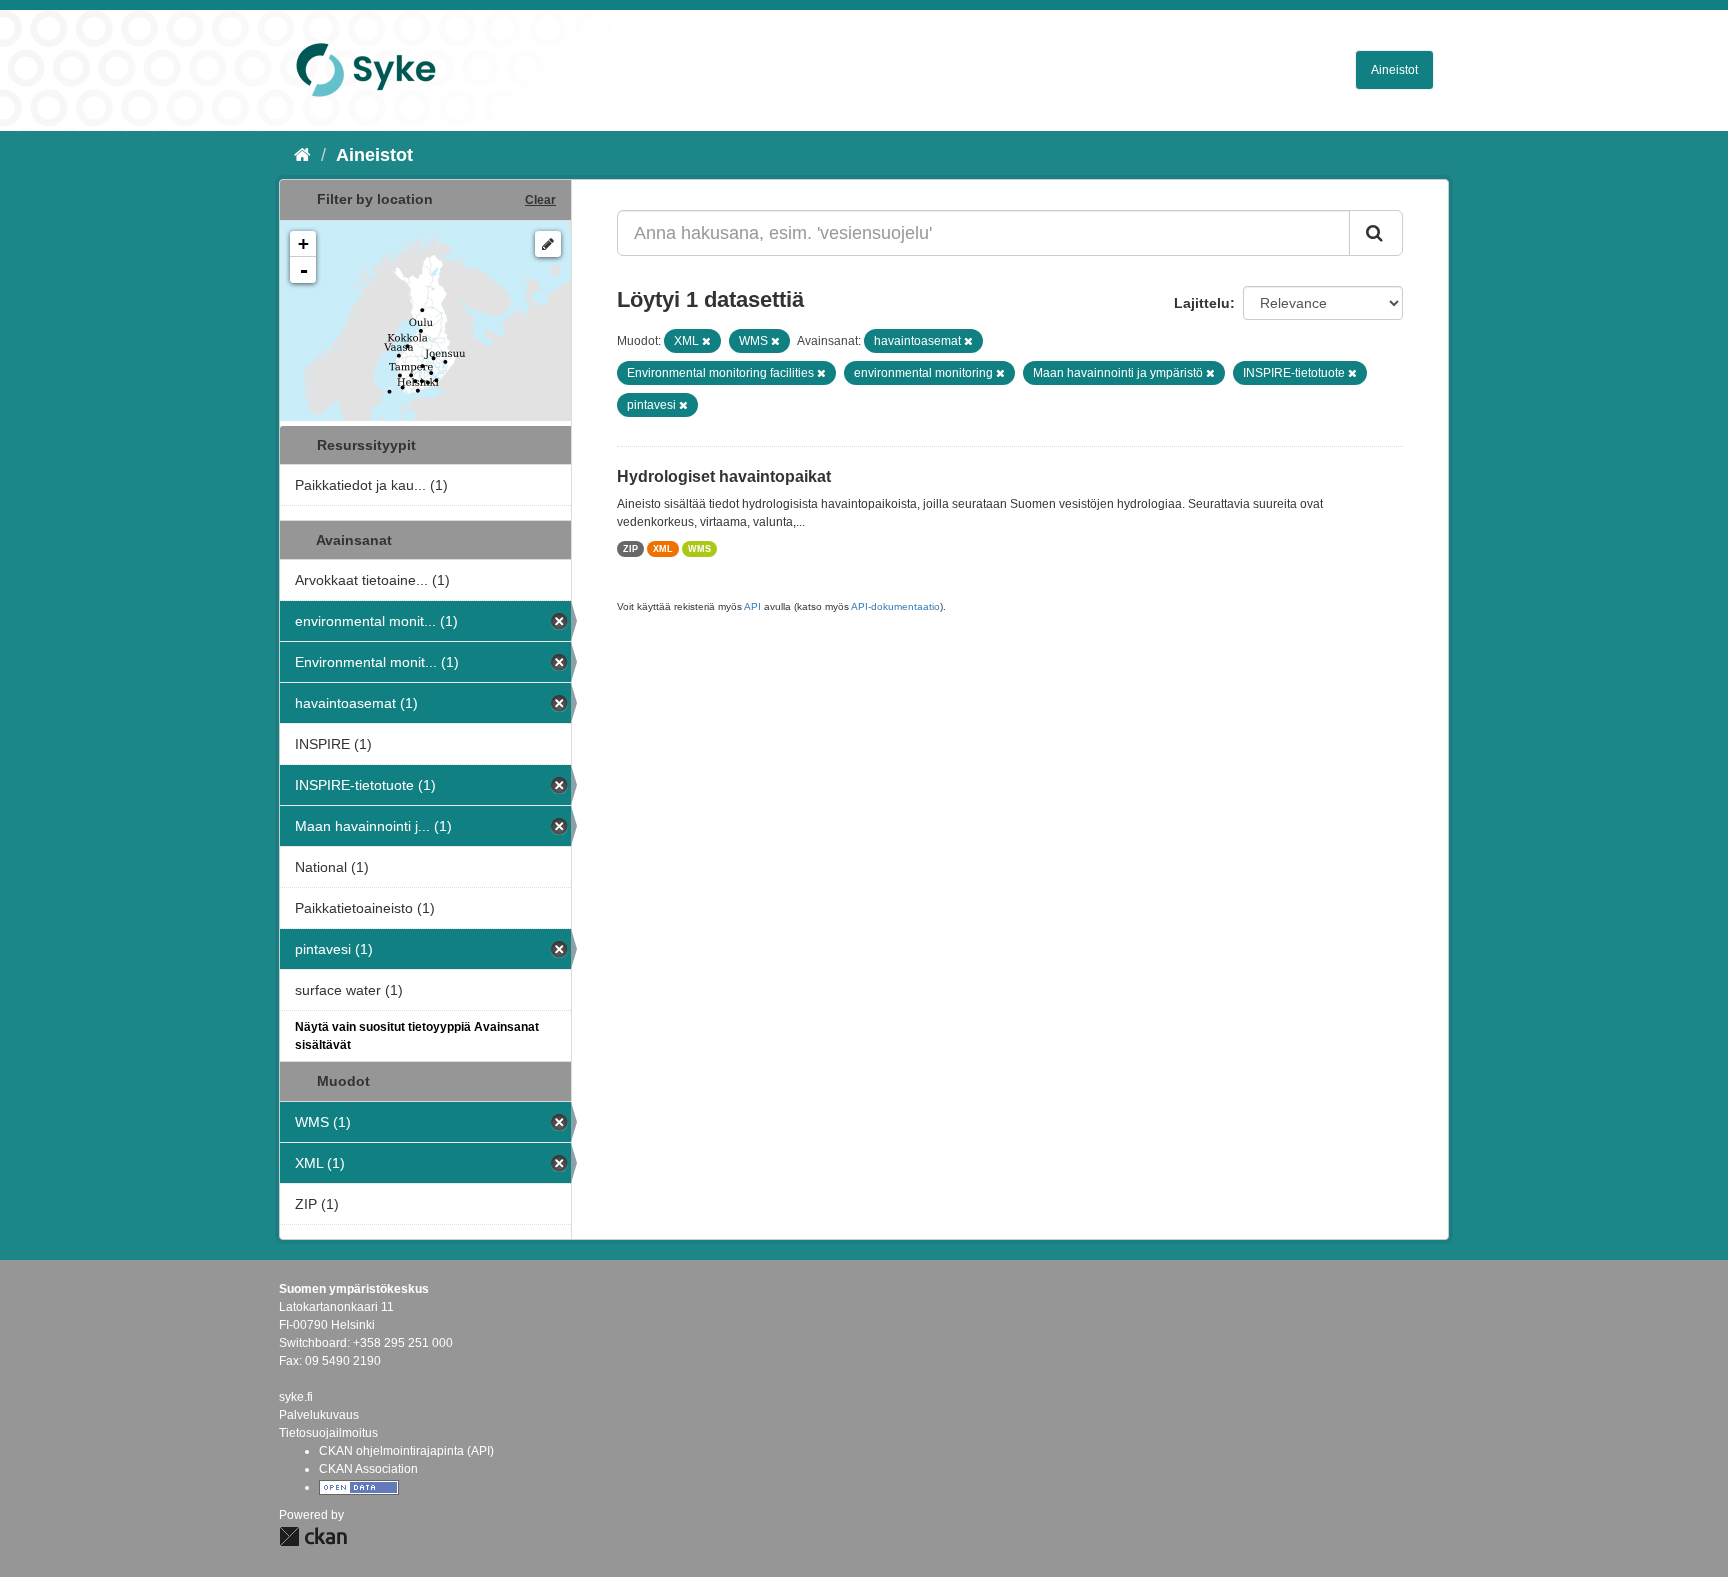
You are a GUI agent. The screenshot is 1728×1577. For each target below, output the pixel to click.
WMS (699, 549)
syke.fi (296, 1397)
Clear (540, 200)
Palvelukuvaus (319, 1415)
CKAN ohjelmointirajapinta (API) (406, 1451)
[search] (1376, 233)
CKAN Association (368, 1469)
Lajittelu (1202, 303)
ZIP (630, 549)
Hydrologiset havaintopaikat (724, 476)
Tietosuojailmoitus (328, 1433)
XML (663, 549)
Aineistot (1394, 70)
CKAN (313, 1536)
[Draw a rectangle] (548, 244)
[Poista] (706, 341)
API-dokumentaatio (895, 606)
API (752, 606)
